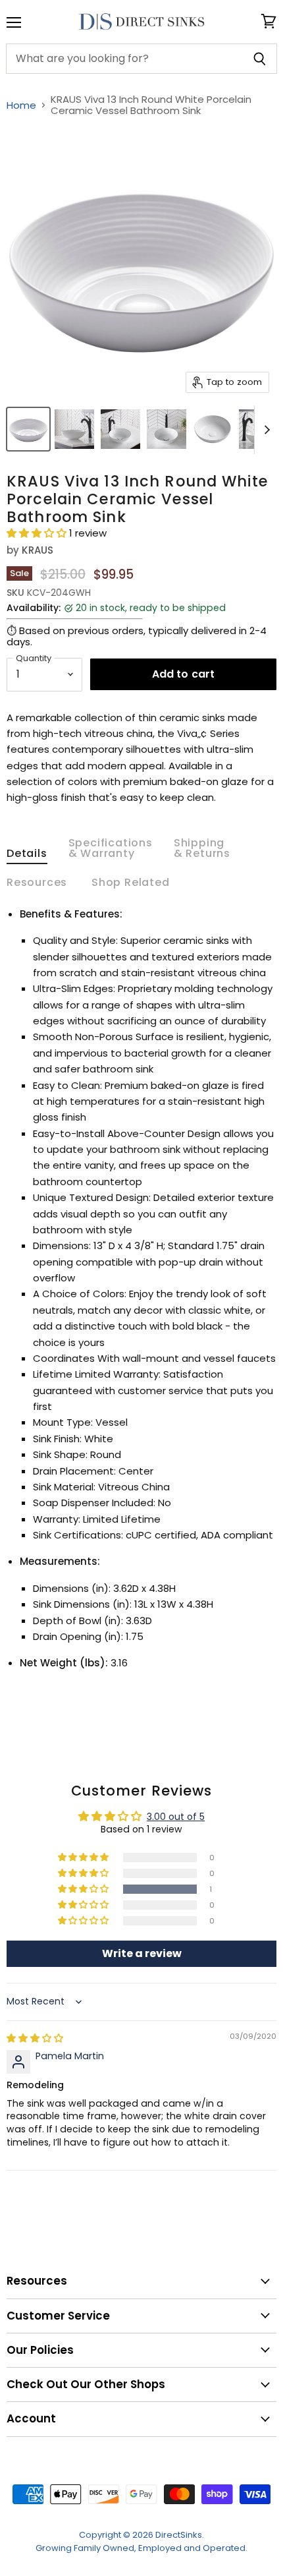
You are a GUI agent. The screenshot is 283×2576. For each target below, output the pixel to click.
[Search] (260, 59)
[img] (35, 2038)
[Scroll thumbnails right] (265, 430)
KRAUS (38, 550)
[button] (38, 533)
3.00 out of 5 (176, 1817)
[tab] (27, 856)
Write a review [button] (142, 1953)
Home (21, 105)
